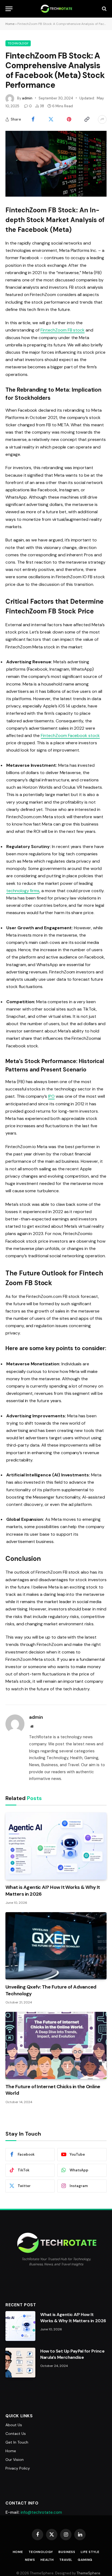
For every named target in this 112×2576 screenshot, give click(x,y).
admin (27, 98)
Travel (66, 2560)
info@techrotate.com (41, 2512)
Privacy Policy (18, 2468)
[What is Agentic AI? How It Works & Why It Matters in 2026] (56, 1846)
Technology (18, 43)
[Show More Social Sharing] (102, 119)
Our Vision (15, 2460)
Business (67, 2552)
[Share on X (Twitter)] (51, 119)
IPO (51, 1096)
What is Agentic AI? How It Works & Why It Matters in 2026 (73, 2318)
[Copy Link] (87, 119)
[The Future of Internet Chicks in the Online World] (56, 2045)
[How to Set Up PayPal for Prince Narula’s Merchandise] (20, 2363)
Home (10, 24)
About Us (14, 2425)
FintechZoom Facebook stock (70, 735)
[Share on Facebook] (33, 119)
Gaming (85, 2560)
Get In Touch (17, 2442)
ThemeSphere (88, 2573)
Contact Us (16, 2434)
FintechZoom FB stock (63, 330)
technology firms (23, 891)
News (30, 2560)
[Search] (104, 9)
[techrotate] (56, 9)
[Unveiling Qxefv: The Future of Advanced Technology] (56, 1946)
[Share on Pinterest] (69, 119)
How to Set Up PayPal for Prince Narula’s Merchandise (72, 2354)
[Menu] (9, 9)
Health (47, 2560)
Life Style (90, 2552)
